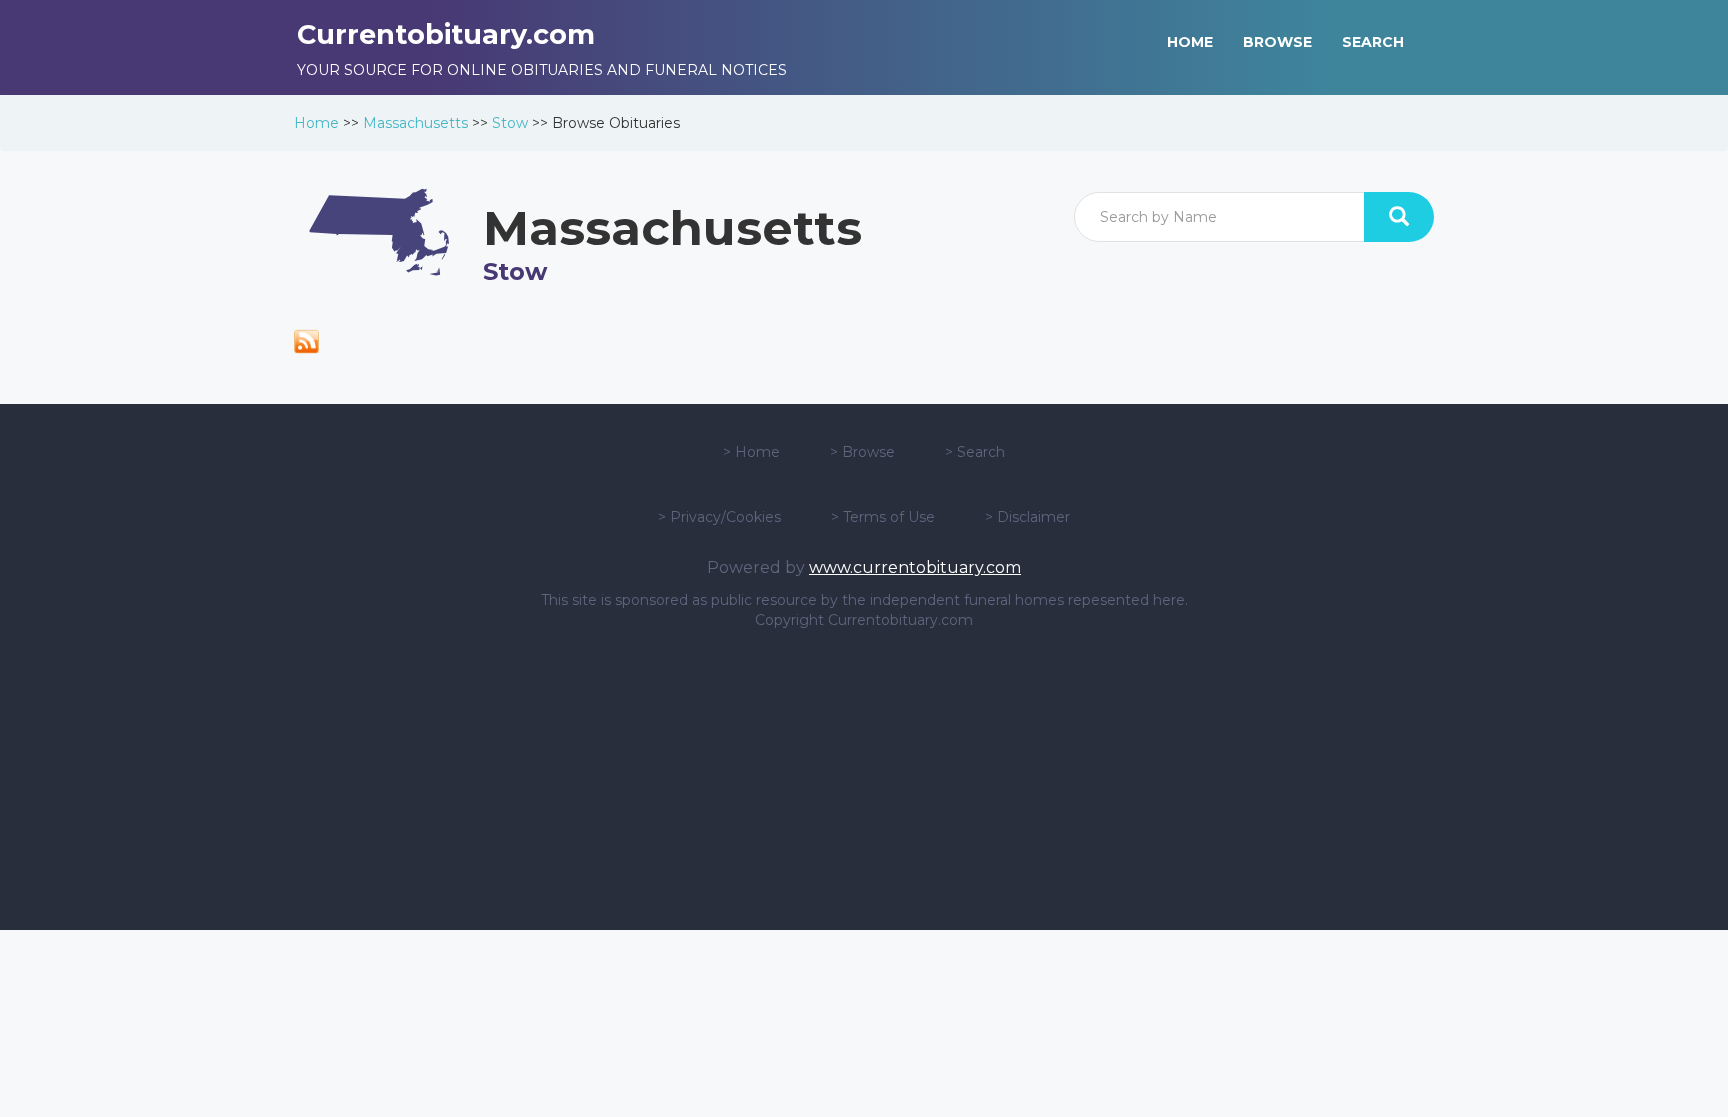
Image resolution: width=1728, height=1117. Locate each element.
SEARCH (1373, 42)
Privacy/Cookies (725, 517)
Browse (868, 452)
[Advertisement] (864, 780)
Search (981, 452)
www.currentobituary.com (915, 567)
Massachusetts (415, 123)
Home (316, 123)
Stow (510, 123)
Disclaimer (1033, 517)
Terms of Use (889, 517)
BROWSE (1277, 42)
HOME (1190, 42)
